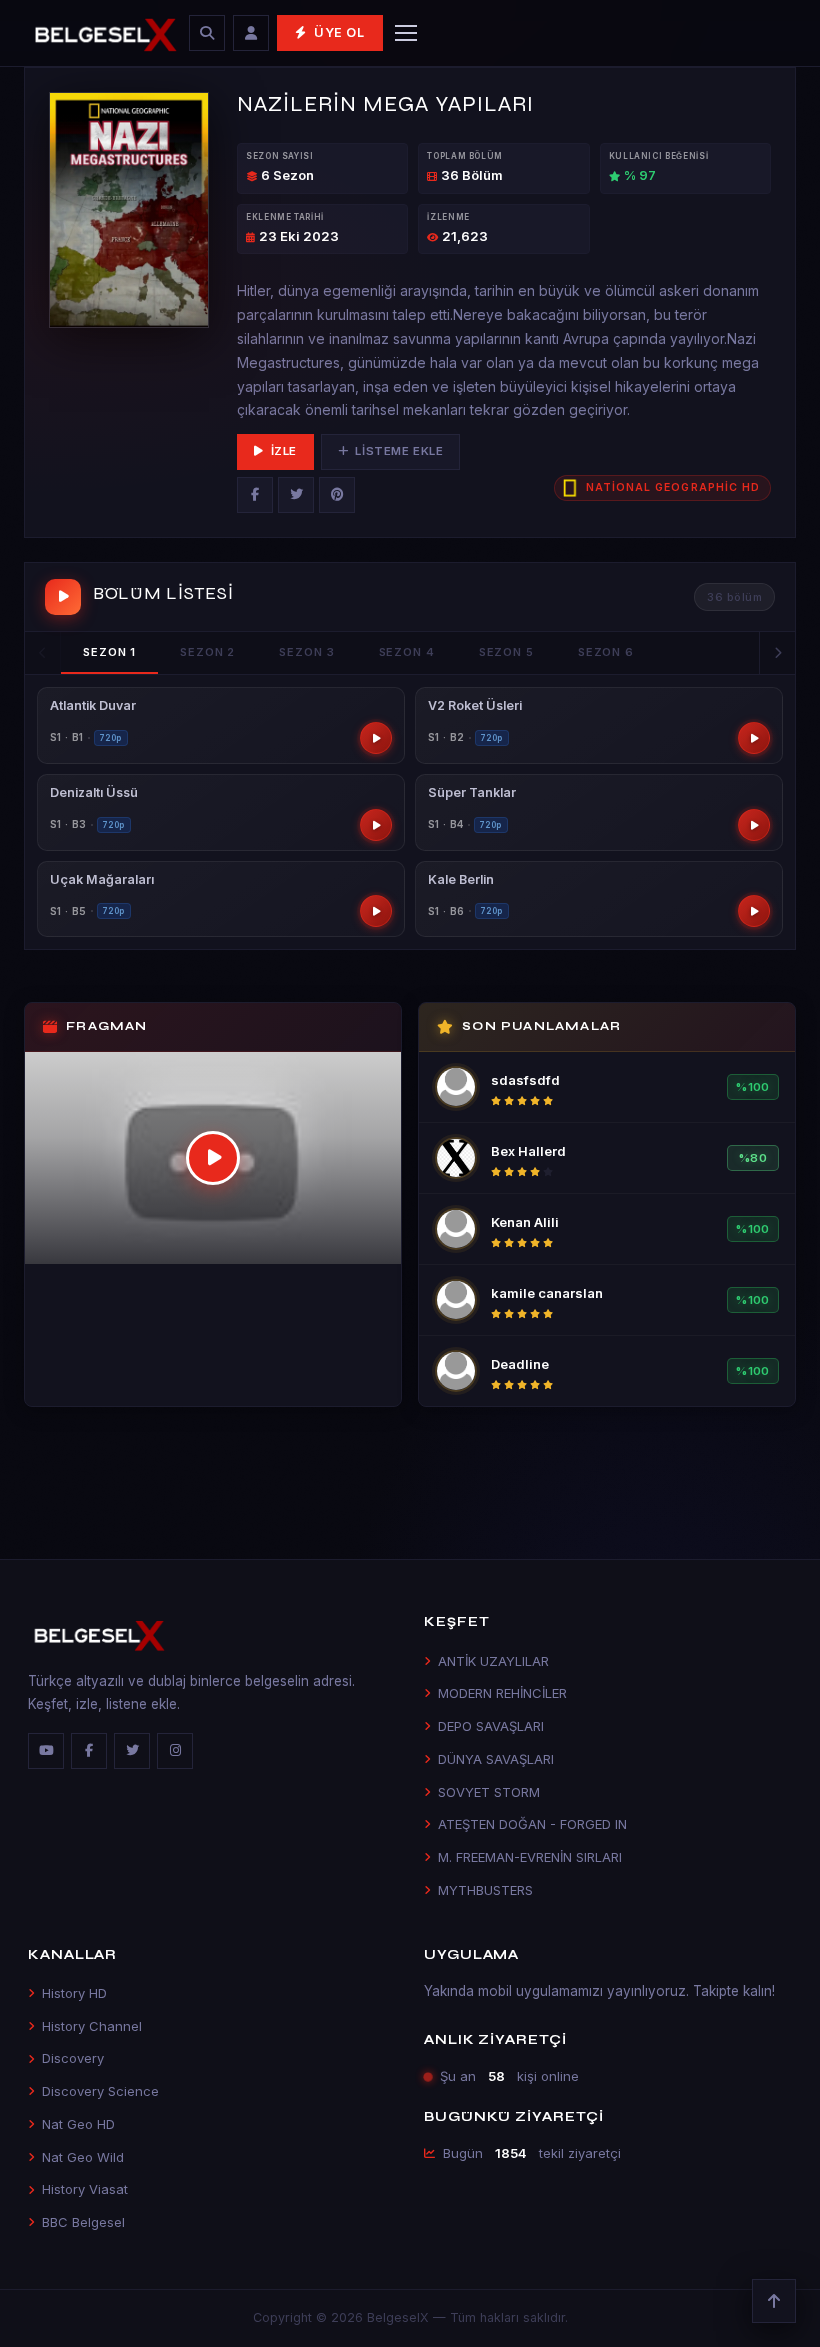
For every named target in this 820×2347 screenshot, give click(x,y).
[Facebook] (255, 495)
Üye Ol (339, 32)
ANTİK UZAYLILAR (493, 1661)
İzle (284, 451)
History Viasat (85, 2189)
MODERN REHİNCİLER (502, 1693)
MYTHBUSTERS (485, 1890)
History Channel (92, 2026)
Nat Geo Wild (83, 2157)
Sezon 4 (407, 652)
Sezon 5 (506, 652)
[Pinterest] (337, 495)
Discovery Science (100, 2091)
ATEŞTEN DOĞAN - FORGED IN (532, 1824)
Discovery (73, 2058)
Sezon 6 (606, 652)
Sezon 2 (207, 652)
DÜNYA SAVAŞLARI (496, 1759)
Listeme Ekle (399, 451)
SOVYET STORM (489, 1792)
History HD (74, 1993)
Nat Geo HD (78, 2124)
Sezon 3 (306, 652)
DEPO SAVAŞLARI (491, 1726)
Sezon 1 (109, 652)
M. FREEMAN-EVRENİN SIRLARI (530, 1857)
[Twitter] (296, 495)
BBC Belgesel (83, 2222)
